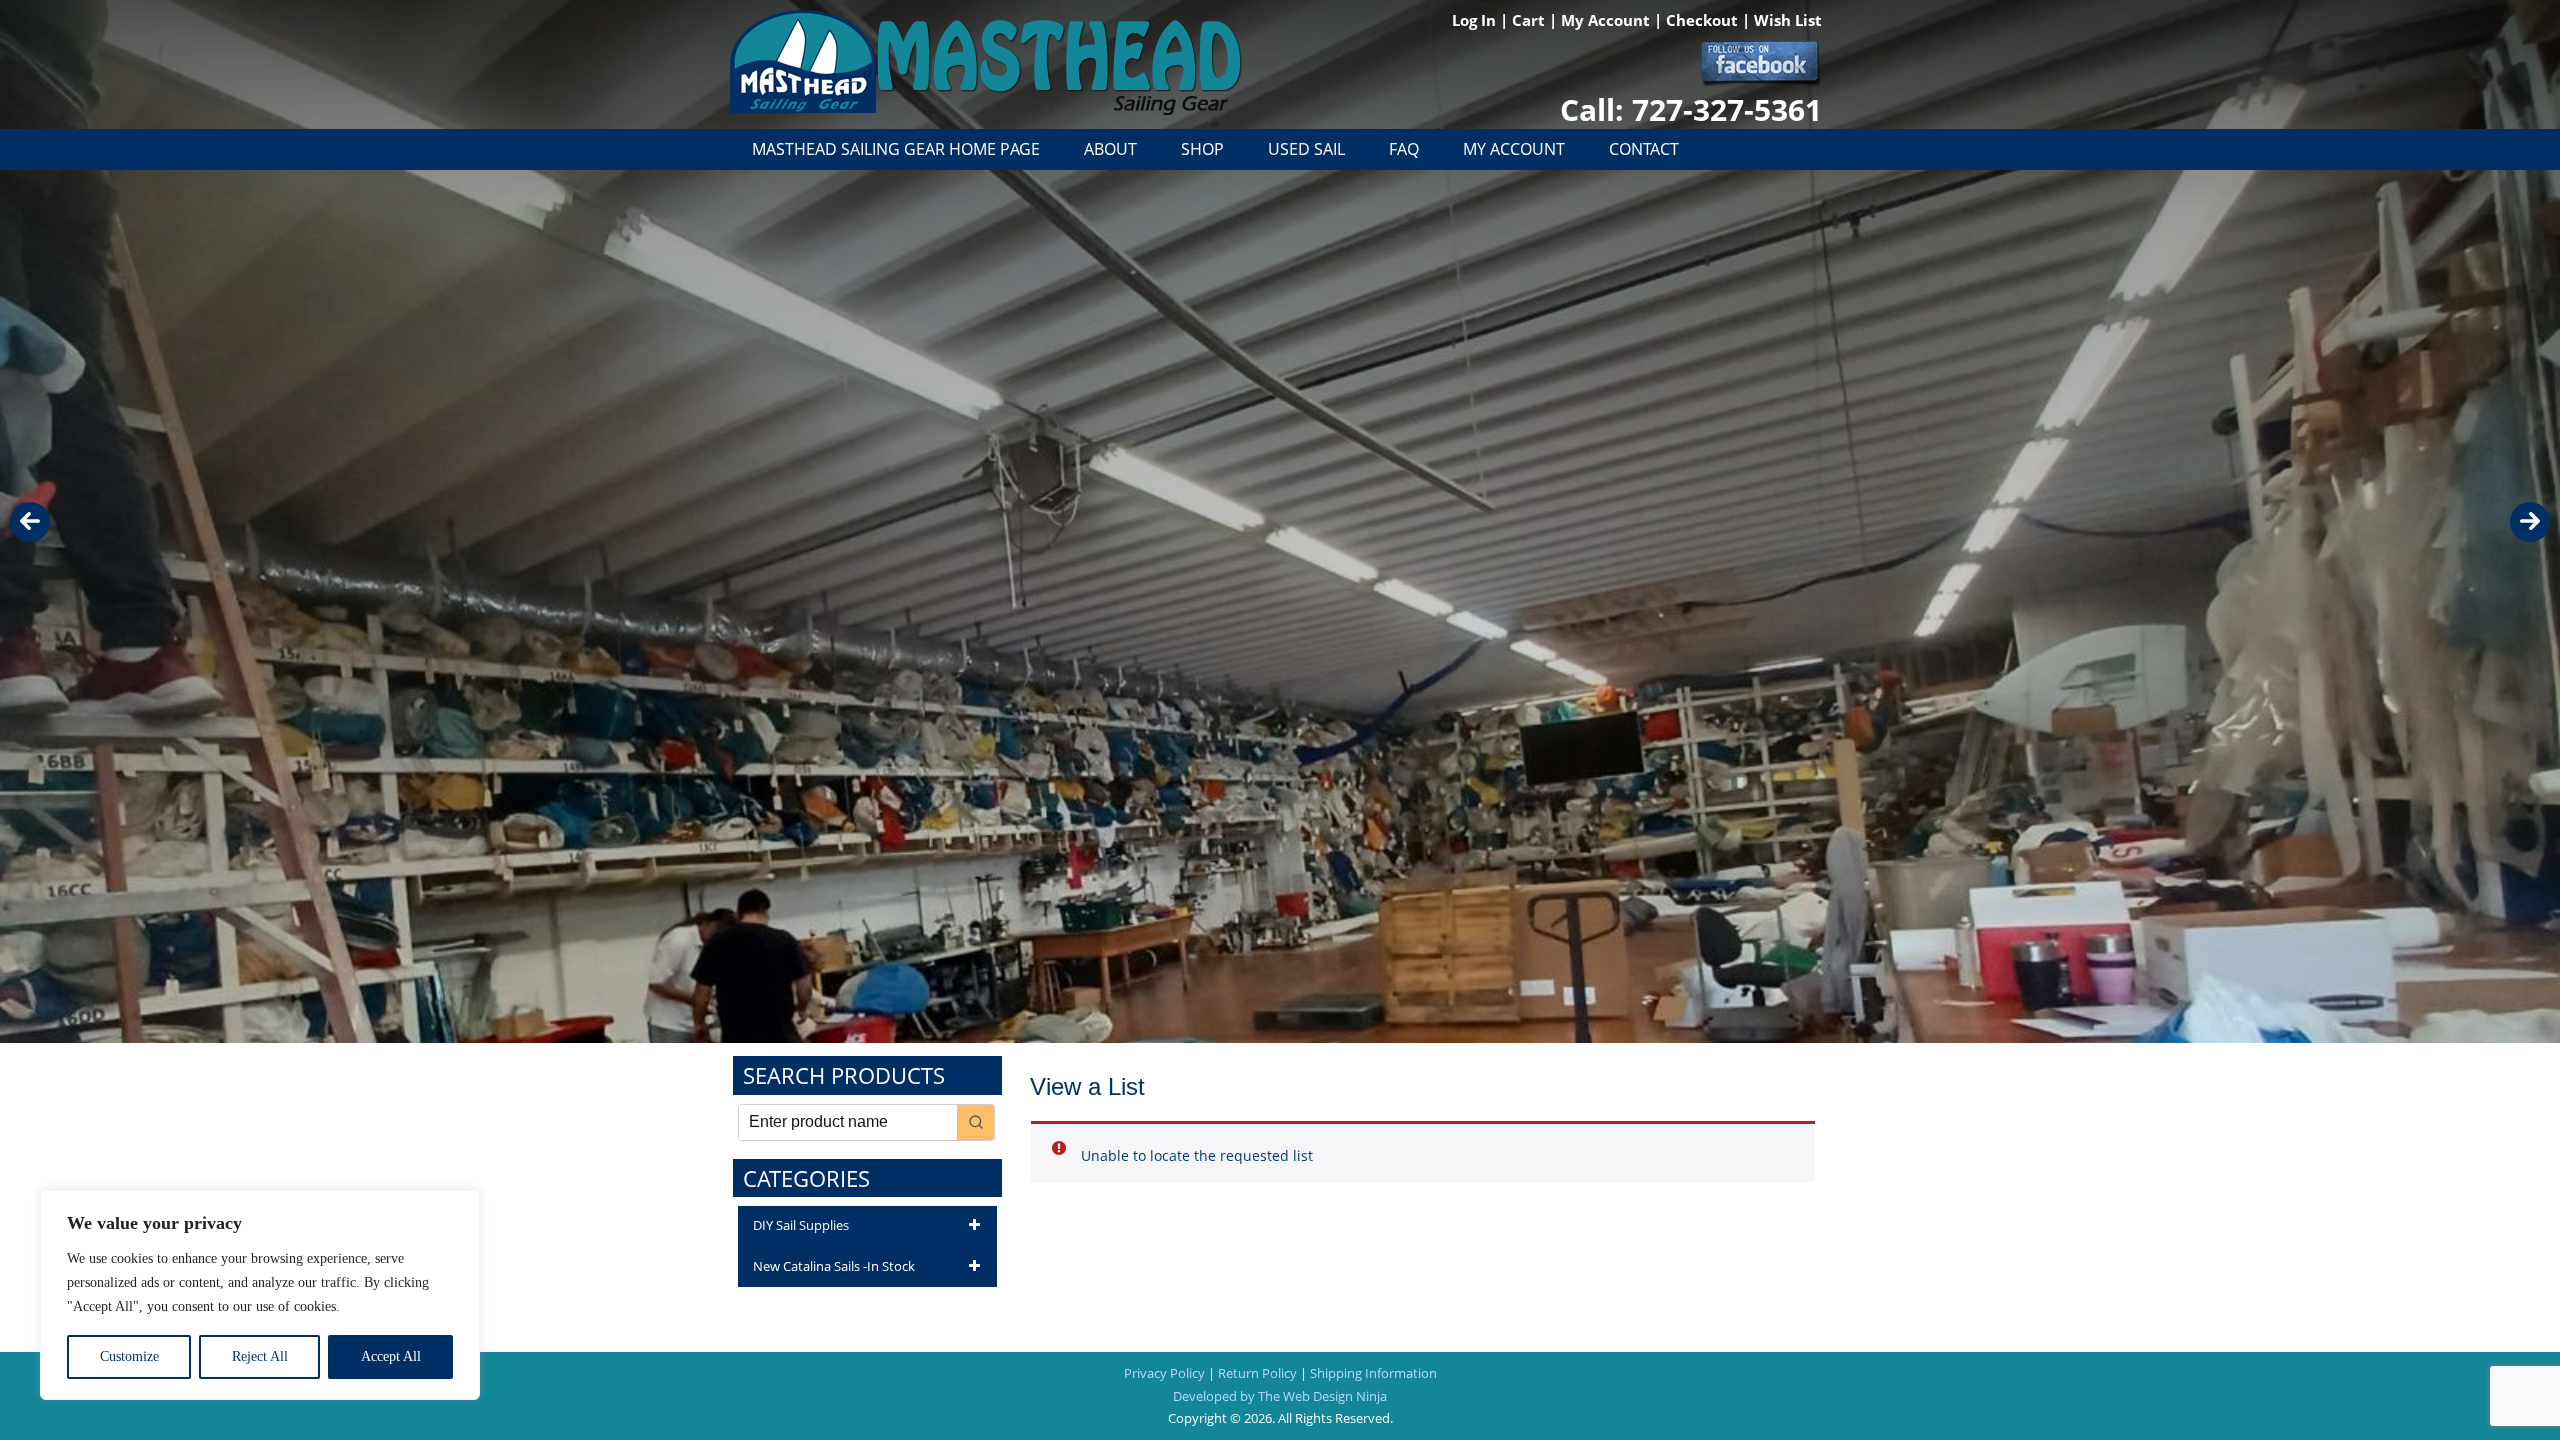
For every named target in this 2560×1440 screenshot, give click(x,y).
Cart (1530, 20)
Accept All (391, 1356)
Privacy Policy (1164, 1373)
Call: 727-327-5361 (1691, 109)
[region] (260, 1295)
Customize (129, 1356)
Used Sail (1306, 149)
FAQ (1404, 149)
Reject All (260, 1356)
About (1110, 149)
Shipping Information (1373, 1373)
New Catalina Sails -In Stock (834, 1266)
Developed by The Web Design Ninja (1280, 1396)
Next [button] (2530, 522)
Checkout (1704, 20)
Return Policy (1257, 1373)
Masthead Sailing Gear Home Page (896, 149)
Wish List (1788, 20)
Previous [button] (30, 522)
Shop (1202, 149)
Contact (1644, 149)
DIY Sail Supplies (801, 1225)
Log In (1476, 20)
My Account (1607, 20)
